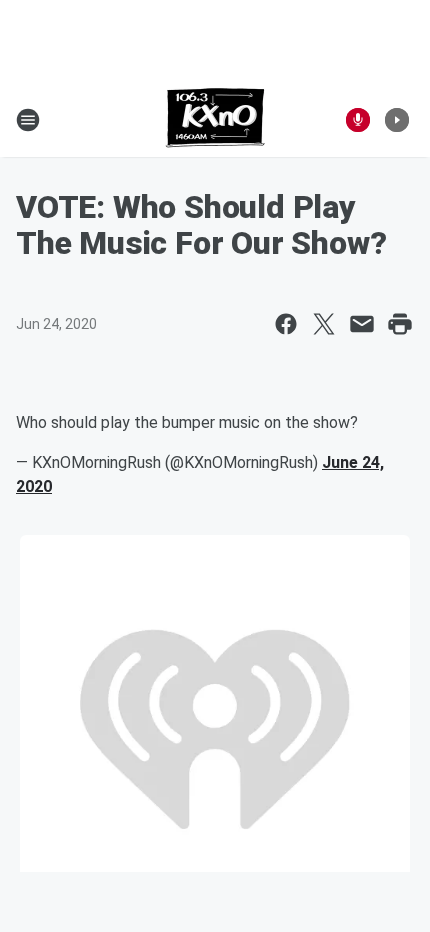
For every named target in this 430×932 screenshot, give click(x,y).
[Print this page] (400, 324)
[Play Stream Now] (397, 120)
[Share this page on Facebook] (286, 324)
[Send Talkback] (358, 120)
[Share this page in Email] (362, 324)
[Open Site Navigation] (28, 120)
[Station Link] (215, 120)
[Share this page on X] (324, 324)
